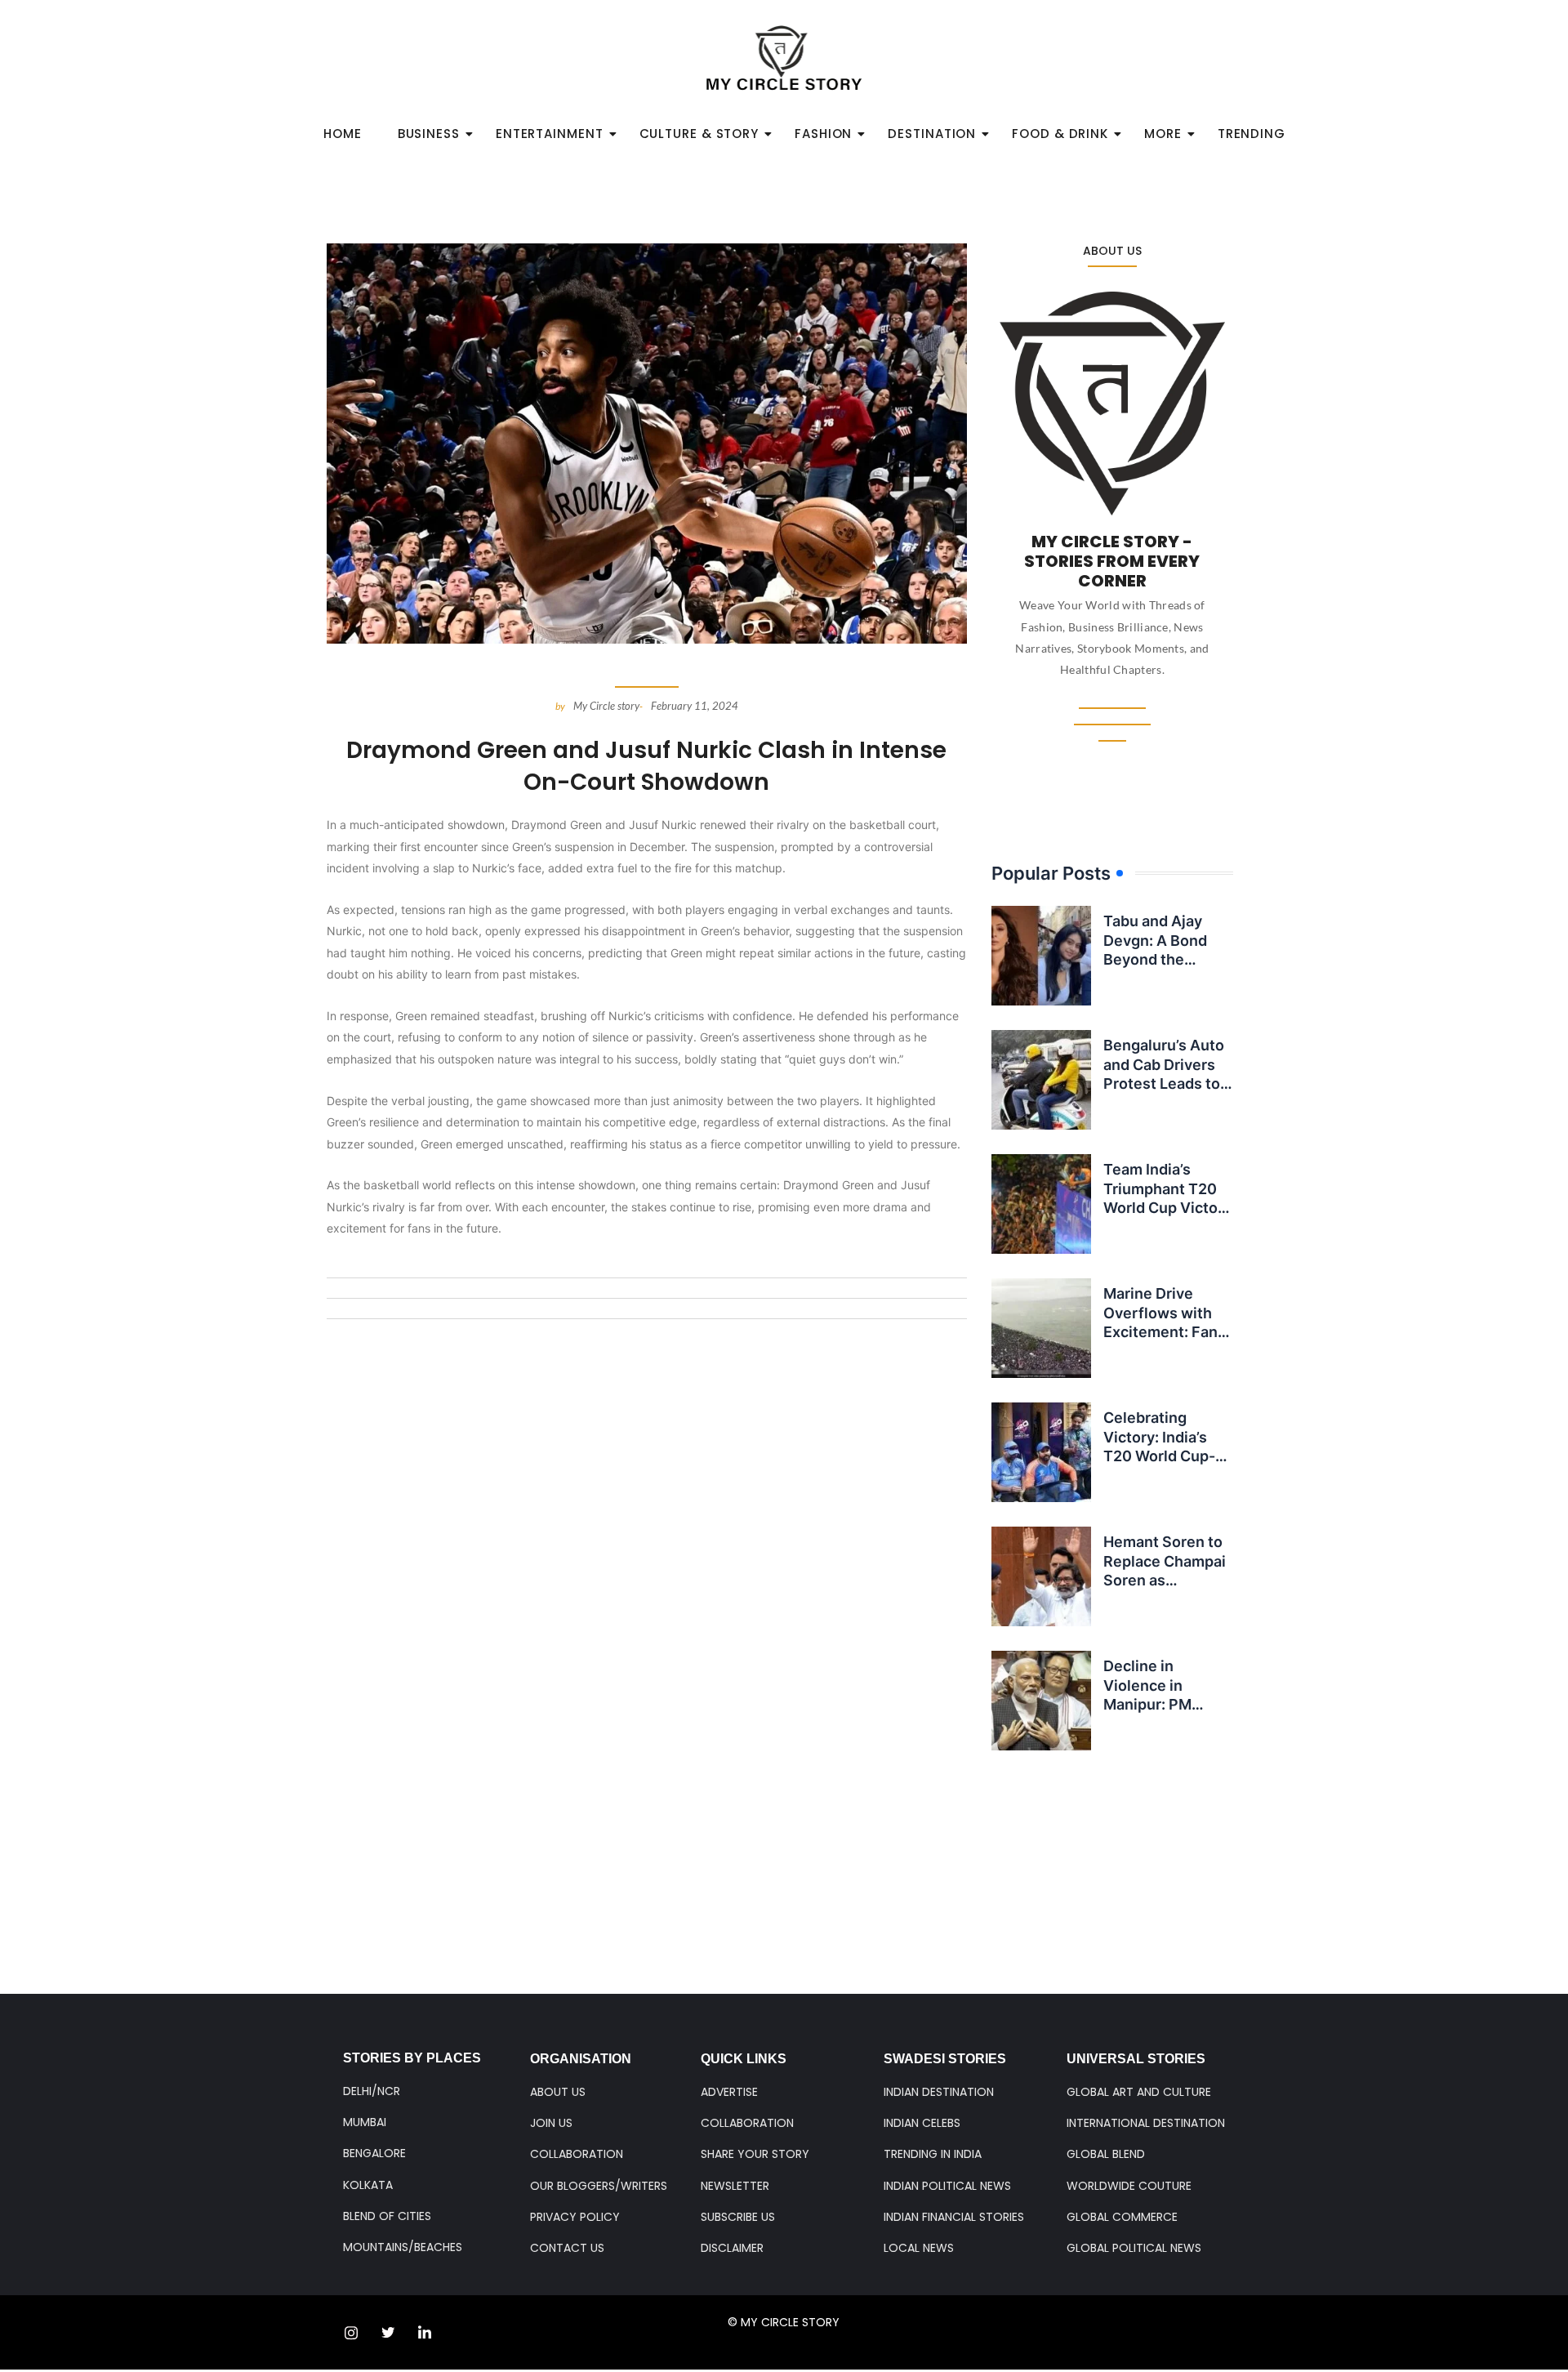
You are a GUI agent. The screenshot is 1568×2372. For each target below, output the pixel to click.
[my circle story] (784, 58)
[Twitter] (388, 2333)
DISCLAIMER (732, 2248)
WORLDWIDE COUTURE (1129, 2186)
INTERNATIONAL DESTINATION (1146, 2123)
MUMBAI (365, 2122)
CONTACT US (567, 2248)
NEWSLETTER (735, 2186)
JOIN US (551, 2123)
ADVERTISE (729, 2092)
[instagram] (351, 2333)
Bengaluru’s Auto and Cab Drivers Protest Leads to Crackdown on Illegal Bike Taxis (1164, 1083)
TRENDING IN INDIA (933, 2154)
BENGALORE (374, 2153)
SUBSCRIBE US (738, 2217)
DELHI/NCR (372, 2091)
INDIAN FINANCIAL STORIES (954, 2217)
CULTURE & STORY (699, 134)
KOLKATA (368, 2185)
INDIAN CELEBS (922, 2123)
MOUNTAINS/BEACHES (403, 2247)
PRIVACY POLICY (575, 2217)
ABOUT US (558, 2092)
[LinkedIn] (425, 2333)
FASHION (823, 134)
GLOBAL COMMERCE (1122, 2217)
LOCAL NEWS (919, 2248)
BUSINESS (429, 134)
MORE (1163, 134)
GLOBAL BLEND (1106, 2154)
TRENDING (1252, 134)
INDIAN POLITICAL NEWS (947, 2186)
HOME (343, 134)
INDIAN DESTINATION (939, 2092)
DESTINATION (932, 134)
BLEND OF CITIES (387, 2216)
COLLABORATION (577, 2154)
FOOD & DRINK (1060, 134)
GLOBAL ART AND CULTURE (1139, 2092)
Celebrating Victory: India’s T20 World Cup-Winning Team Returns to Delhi (1160, 1456)
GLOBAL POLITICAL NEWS (1134, 2248)
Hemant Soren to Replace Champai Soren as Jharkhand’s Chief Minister (1167, 1580)
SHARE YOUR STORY (755, 2154)
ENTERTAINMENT (550, 134)
